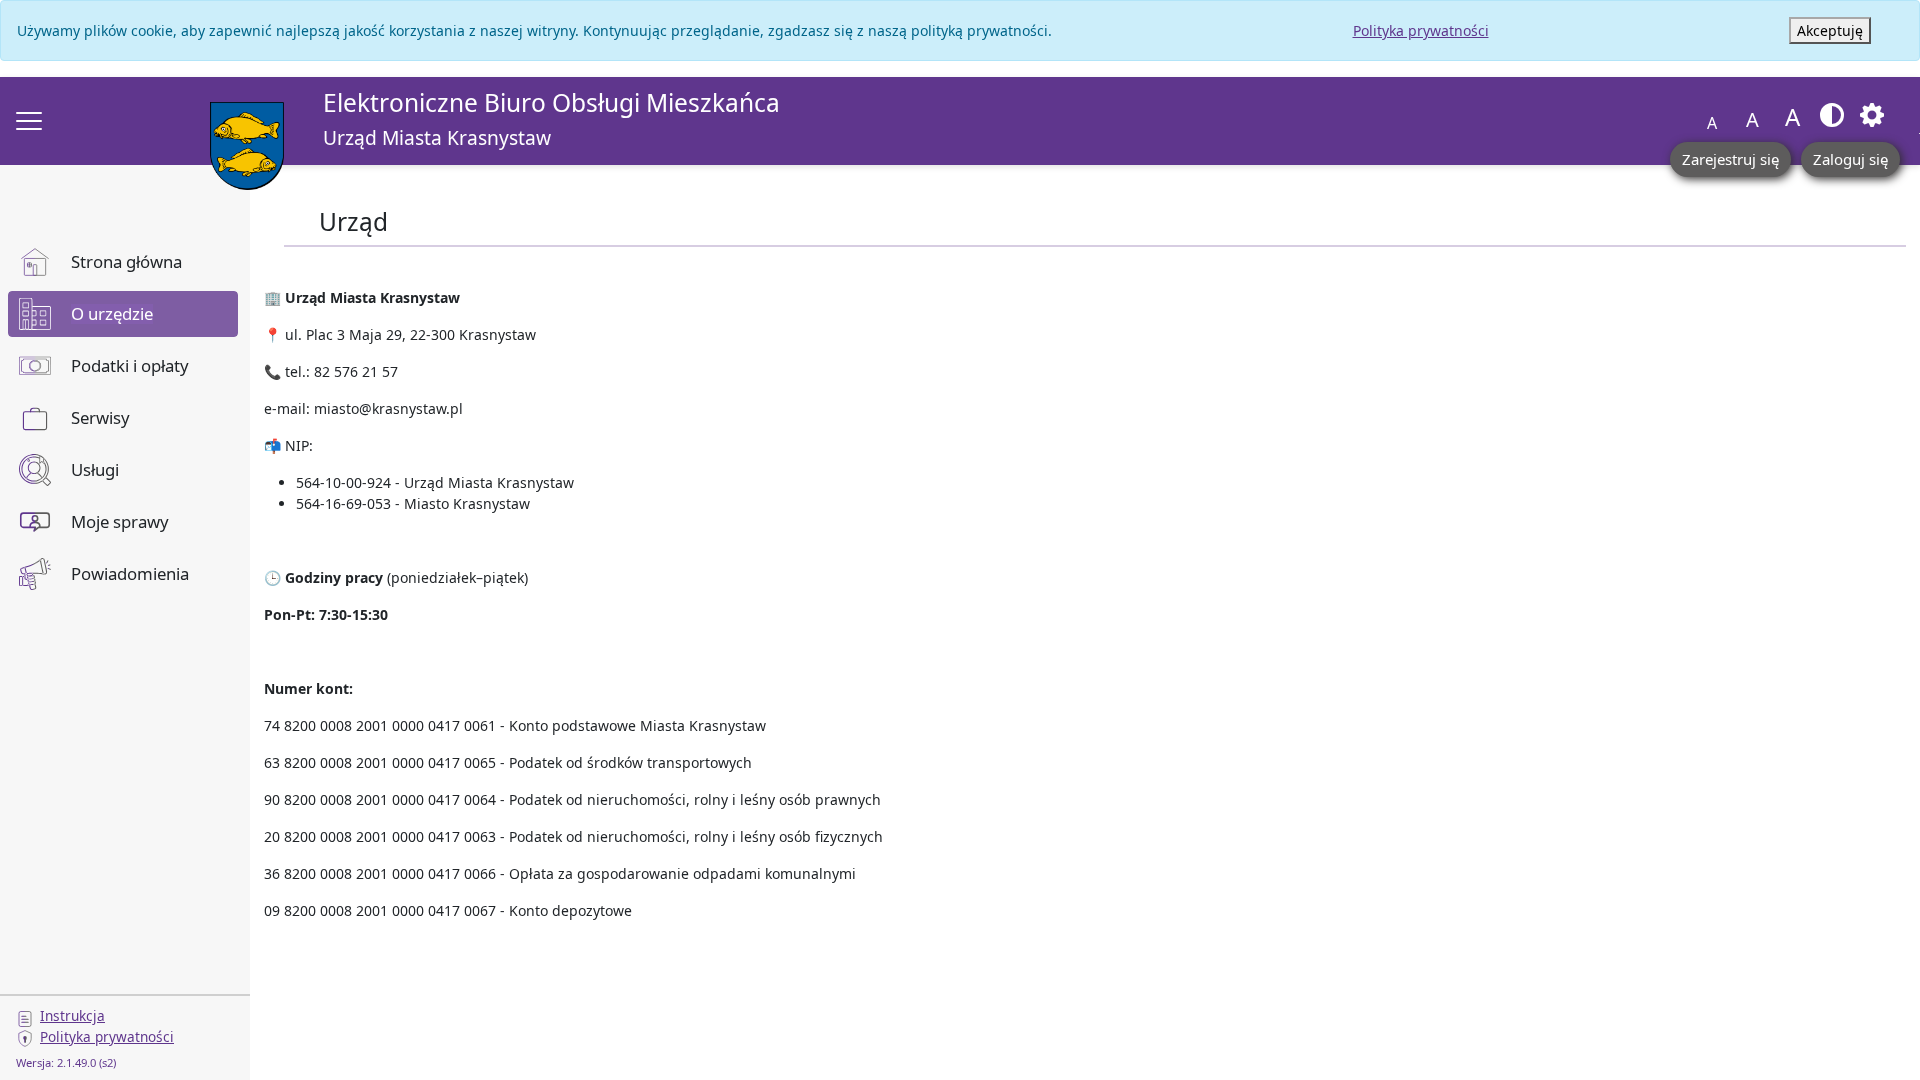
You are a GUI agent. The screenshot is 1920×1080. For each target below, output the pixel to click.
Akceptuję (1830, 30)
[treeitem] (123, 262)
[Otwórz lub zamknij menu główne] (29, 121)
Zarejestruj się (1730, 159)
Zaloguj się (1850, 159)
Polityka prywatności (1421, 30)
